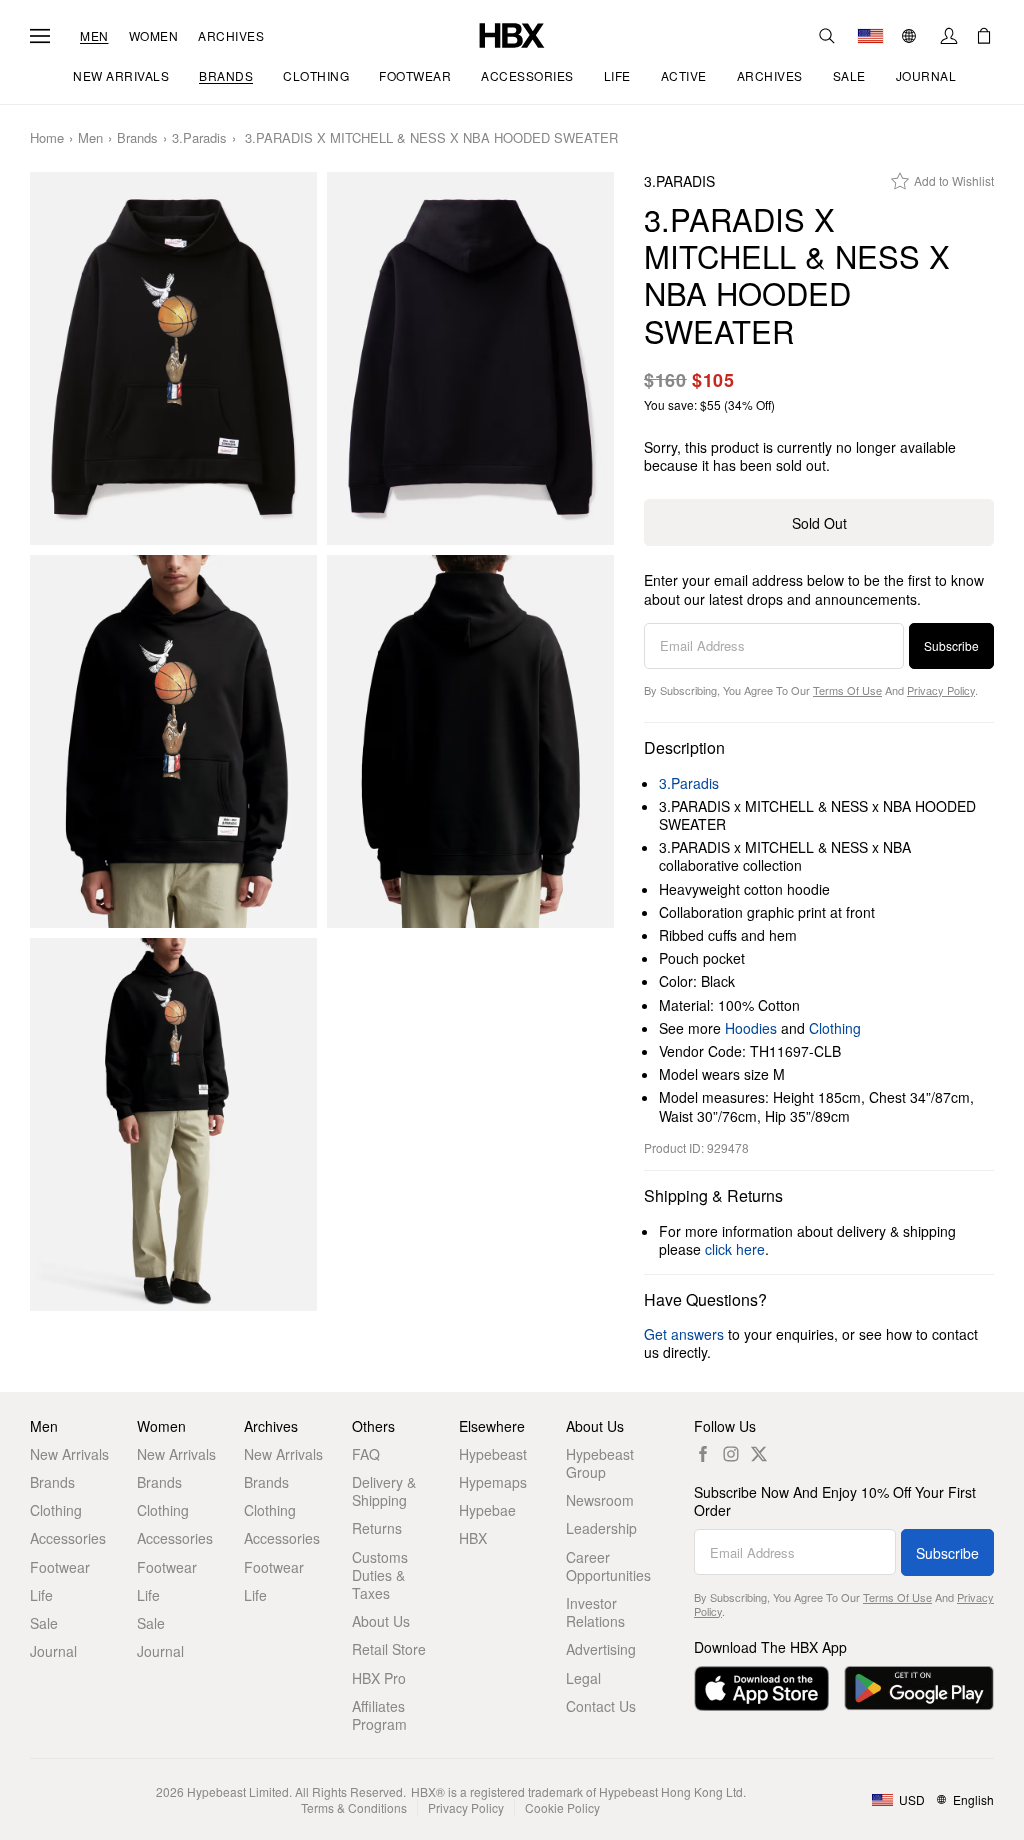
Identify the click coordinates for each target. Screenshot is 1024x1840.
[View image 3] (173, 741)
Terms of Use (847, 690)
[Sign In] (949, 36)
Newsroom (600, 1500)
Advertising (601, 1649)
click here (735, 1249)
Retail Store (389, 1649)
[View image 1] (173, 358)
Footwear (60, 1567)
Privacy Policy (941, 690)
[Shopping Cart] (984, 36)
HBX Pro (379, 1678)
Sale (44, 1623)
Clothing (835, 1028)
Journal (53, 1651)
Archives (231, 36)
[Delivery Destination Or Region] (870, 36)
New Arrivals (69, 1454)
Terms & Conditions (354, 1807)
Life (41, 1595)
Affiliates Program (379, 1715)
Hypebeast (493, 1454)
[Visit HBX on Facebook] (703, 1454)
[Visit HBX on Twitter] (759, 1454)
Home (47, 138)
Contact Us (601, 1706)
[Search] (827, 36)
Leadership (601, 1528)
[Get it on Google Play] (919, 1688)
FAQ (366, 1454)
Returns (377, 1528)
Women (154, 36)
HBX (473, 1538)
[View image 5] (173, 1124)
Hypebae (487, 1510)
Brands (137, 138)
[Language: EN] (911, 36)
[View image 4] (470, 741)
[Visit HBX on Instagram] (731, 1454)
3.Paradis (199, 138)
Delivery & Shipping (384, 1491)
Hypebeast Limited (238, 1791)
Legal (583, 1678)
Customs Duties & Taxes (380, 1575)
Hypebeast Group (600, 1463)
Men (94, 36)
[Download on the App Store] (761, 1688)
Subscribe (951, 645)
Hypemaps (493, 1482)
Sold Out (819, 523)
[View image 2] (470, 358)
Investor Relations (595, 1612)
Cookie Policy (562, 1807)
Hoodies (751, 1028)
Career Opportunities (608, 1566)
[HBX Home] (512, 33)
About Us (381, 1621)
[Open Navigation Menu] (40, 36)
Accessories (68, 1538)
